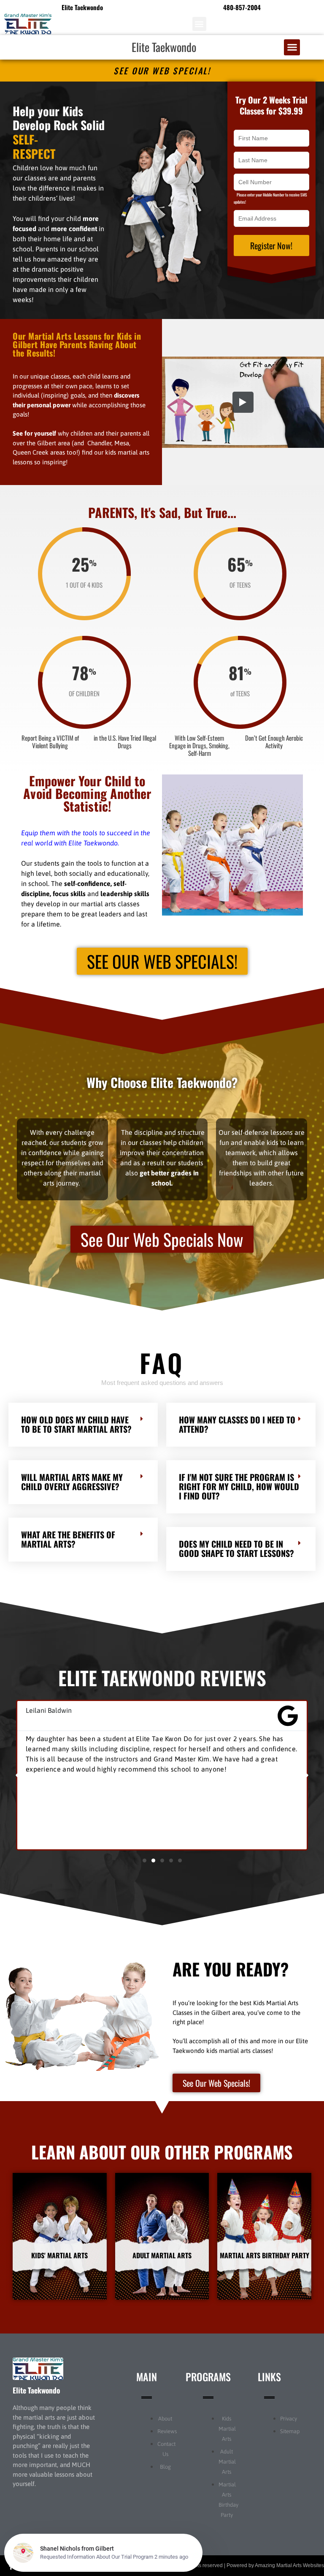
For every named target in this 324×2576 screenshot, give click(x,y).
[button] (199, 24)
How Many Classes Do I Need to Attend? (237, 1410)
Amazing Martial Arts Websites (289, 2551)
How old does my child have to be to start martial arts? (76, 1410)
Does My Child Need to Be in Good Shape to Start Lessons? (236, 1535)
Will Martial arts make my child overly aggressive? (72, 1468)
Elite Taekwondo (164, 47)
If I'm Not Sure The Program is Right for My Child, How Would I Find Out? (239, 1472)
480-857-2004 (242, 7)
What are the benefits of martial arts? (68, 1525)
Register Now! (271, 245)
